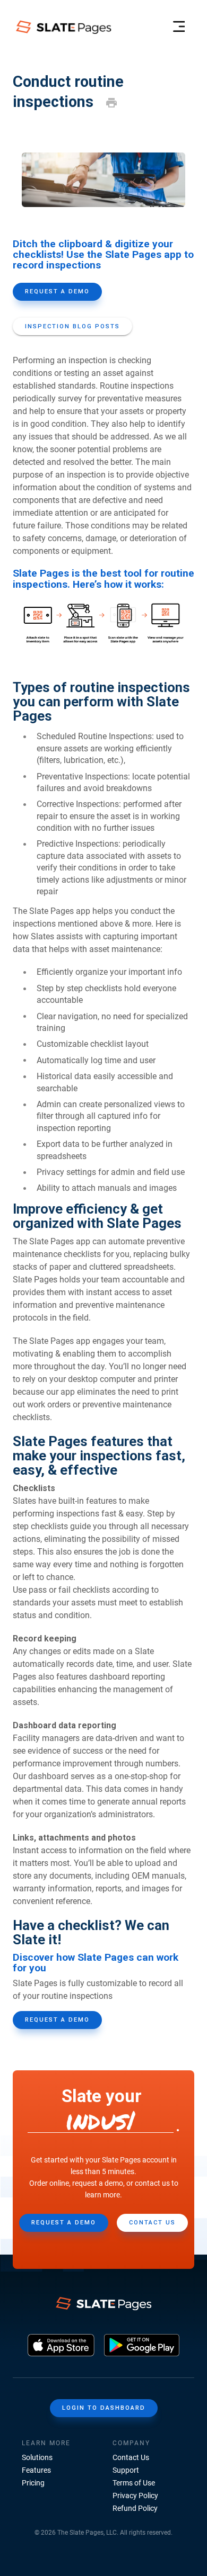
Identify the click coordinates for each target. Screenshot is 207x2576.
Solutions (37, 2457)
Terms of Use (134, 2483)
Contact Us (131, 2457)
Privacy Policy (135, 2496)
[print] (111, 103)
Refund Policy (135, 2508)
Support (126, 2470)
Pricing (33, 2483)
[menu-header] (179, 27)
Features (36, 2470)
